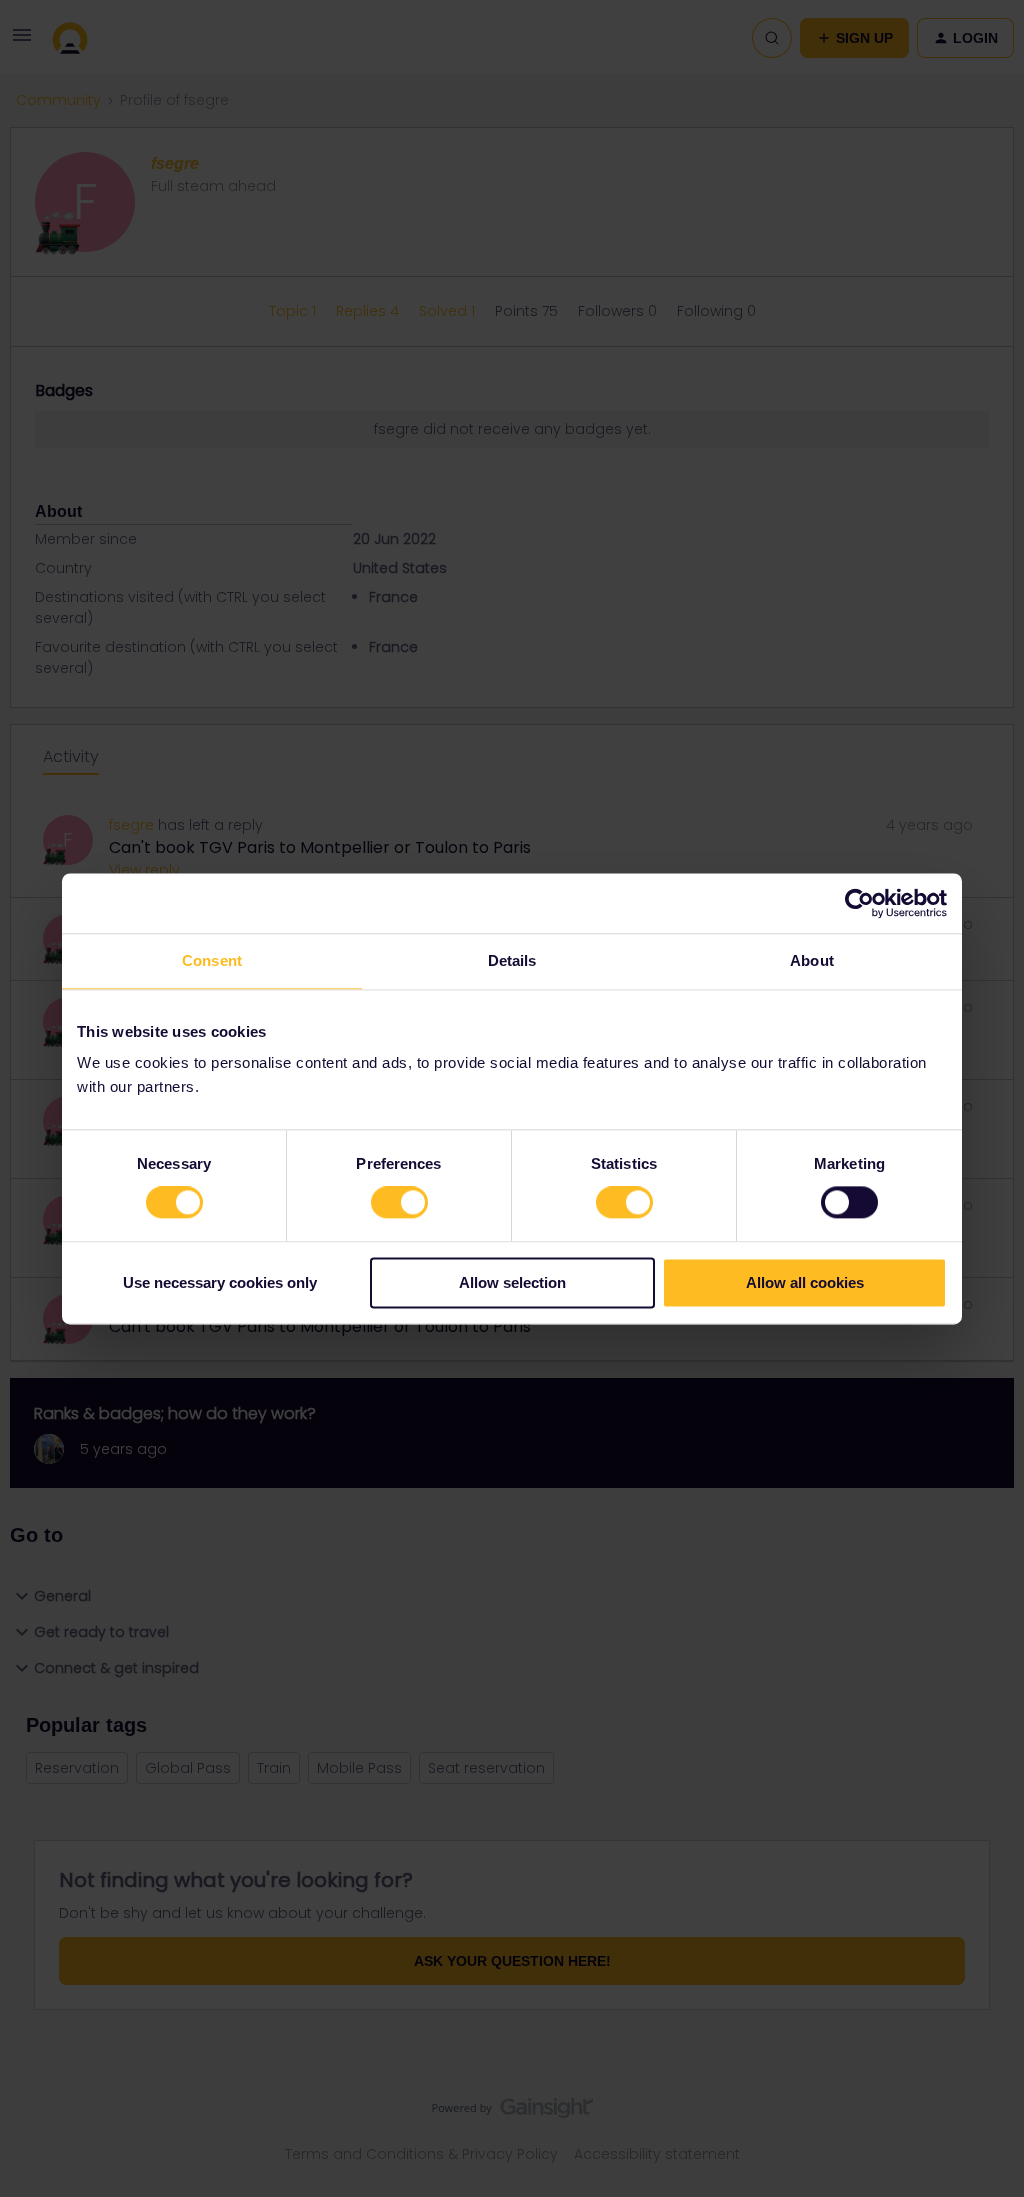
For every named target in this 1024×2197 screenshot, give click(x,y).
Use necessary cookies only (220, 1282)
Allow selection (512, 1282)
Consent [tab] (212, 960)
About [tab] (812, 960)
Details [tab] (512, 960)
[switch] (399, 1203)
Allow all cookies (805, 1282)
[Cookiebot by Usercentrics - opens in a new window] (859, 903)
